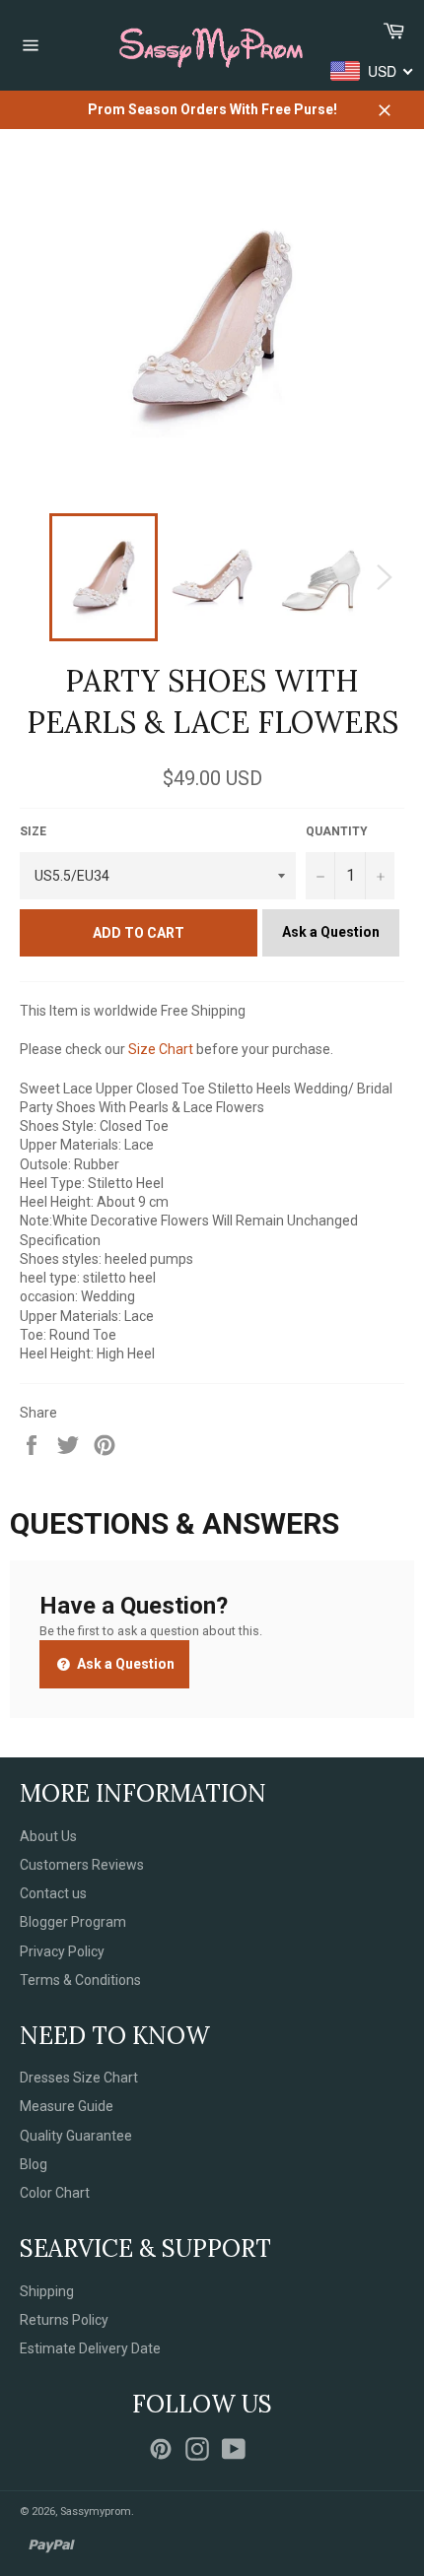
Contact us (53, 1893)
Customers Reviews (82, 1865)
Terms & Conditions (80, 1980)
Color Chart (55, 2193)
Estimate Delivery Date (90, 2348)
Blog (34, 2164)
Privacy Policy (62, 1951)
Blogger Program (73, 1922)
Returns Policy (64, 2320)
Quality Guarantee (76, 2136)
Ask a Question (331, 932)
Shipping (47, 2291)
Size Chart (161, 1049)
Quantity (337, 831)
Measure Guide (67, 2106)
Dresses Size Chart (79, 2078)
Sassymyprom (96, 2511)
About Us (48, 1836)
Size (33, 831)
